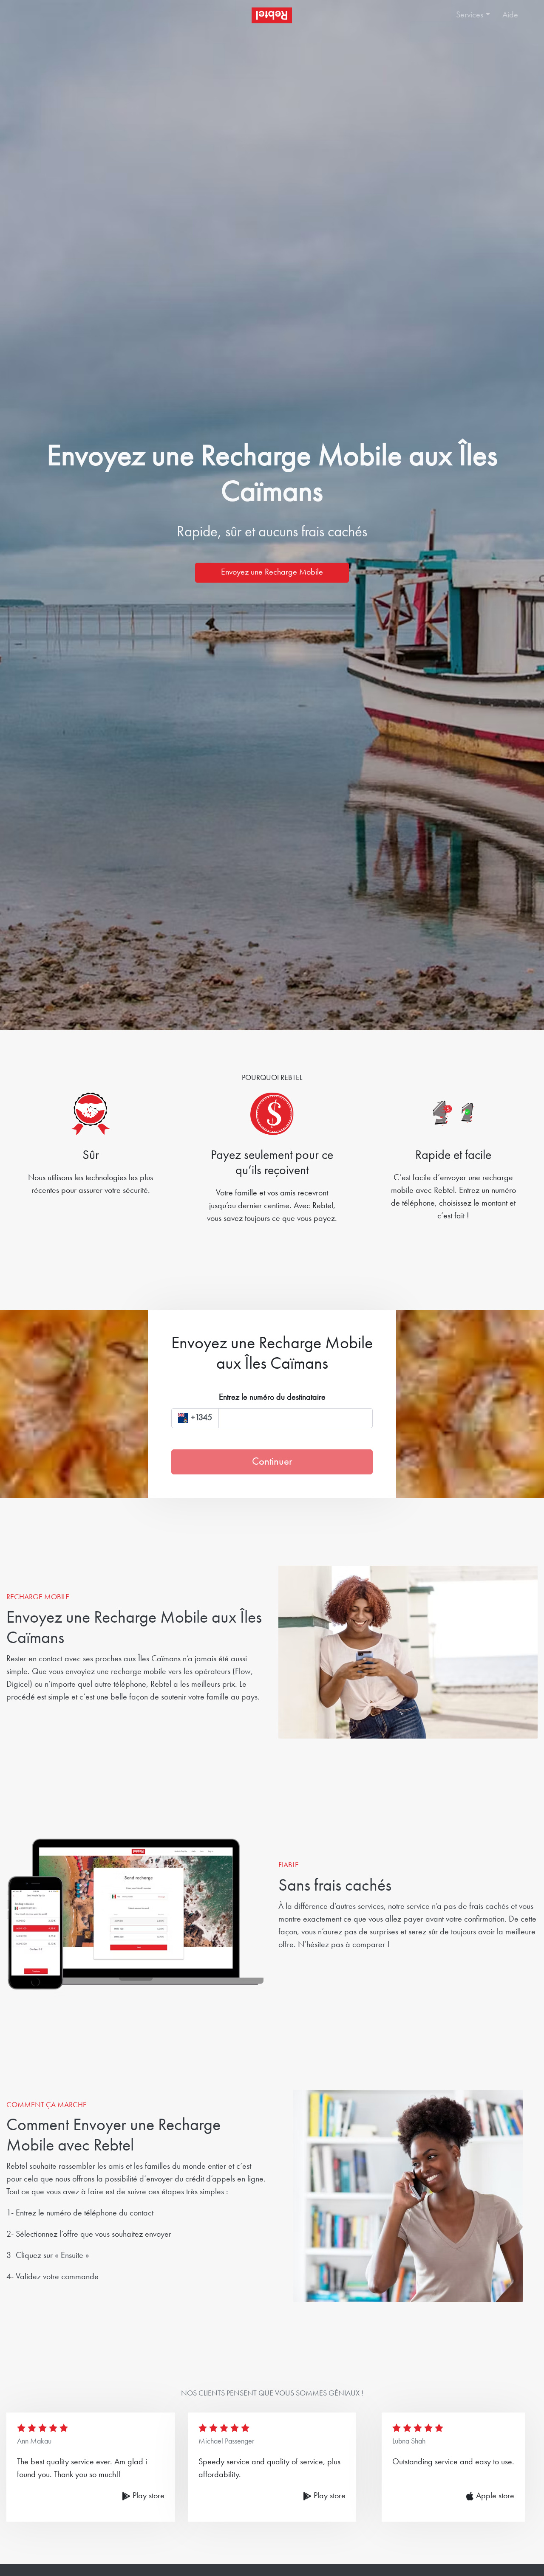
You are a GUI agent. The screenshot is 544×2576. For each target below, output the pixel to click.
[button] (470, 15)
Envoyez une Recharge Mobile (272, 572)
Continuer (272, 1462)
